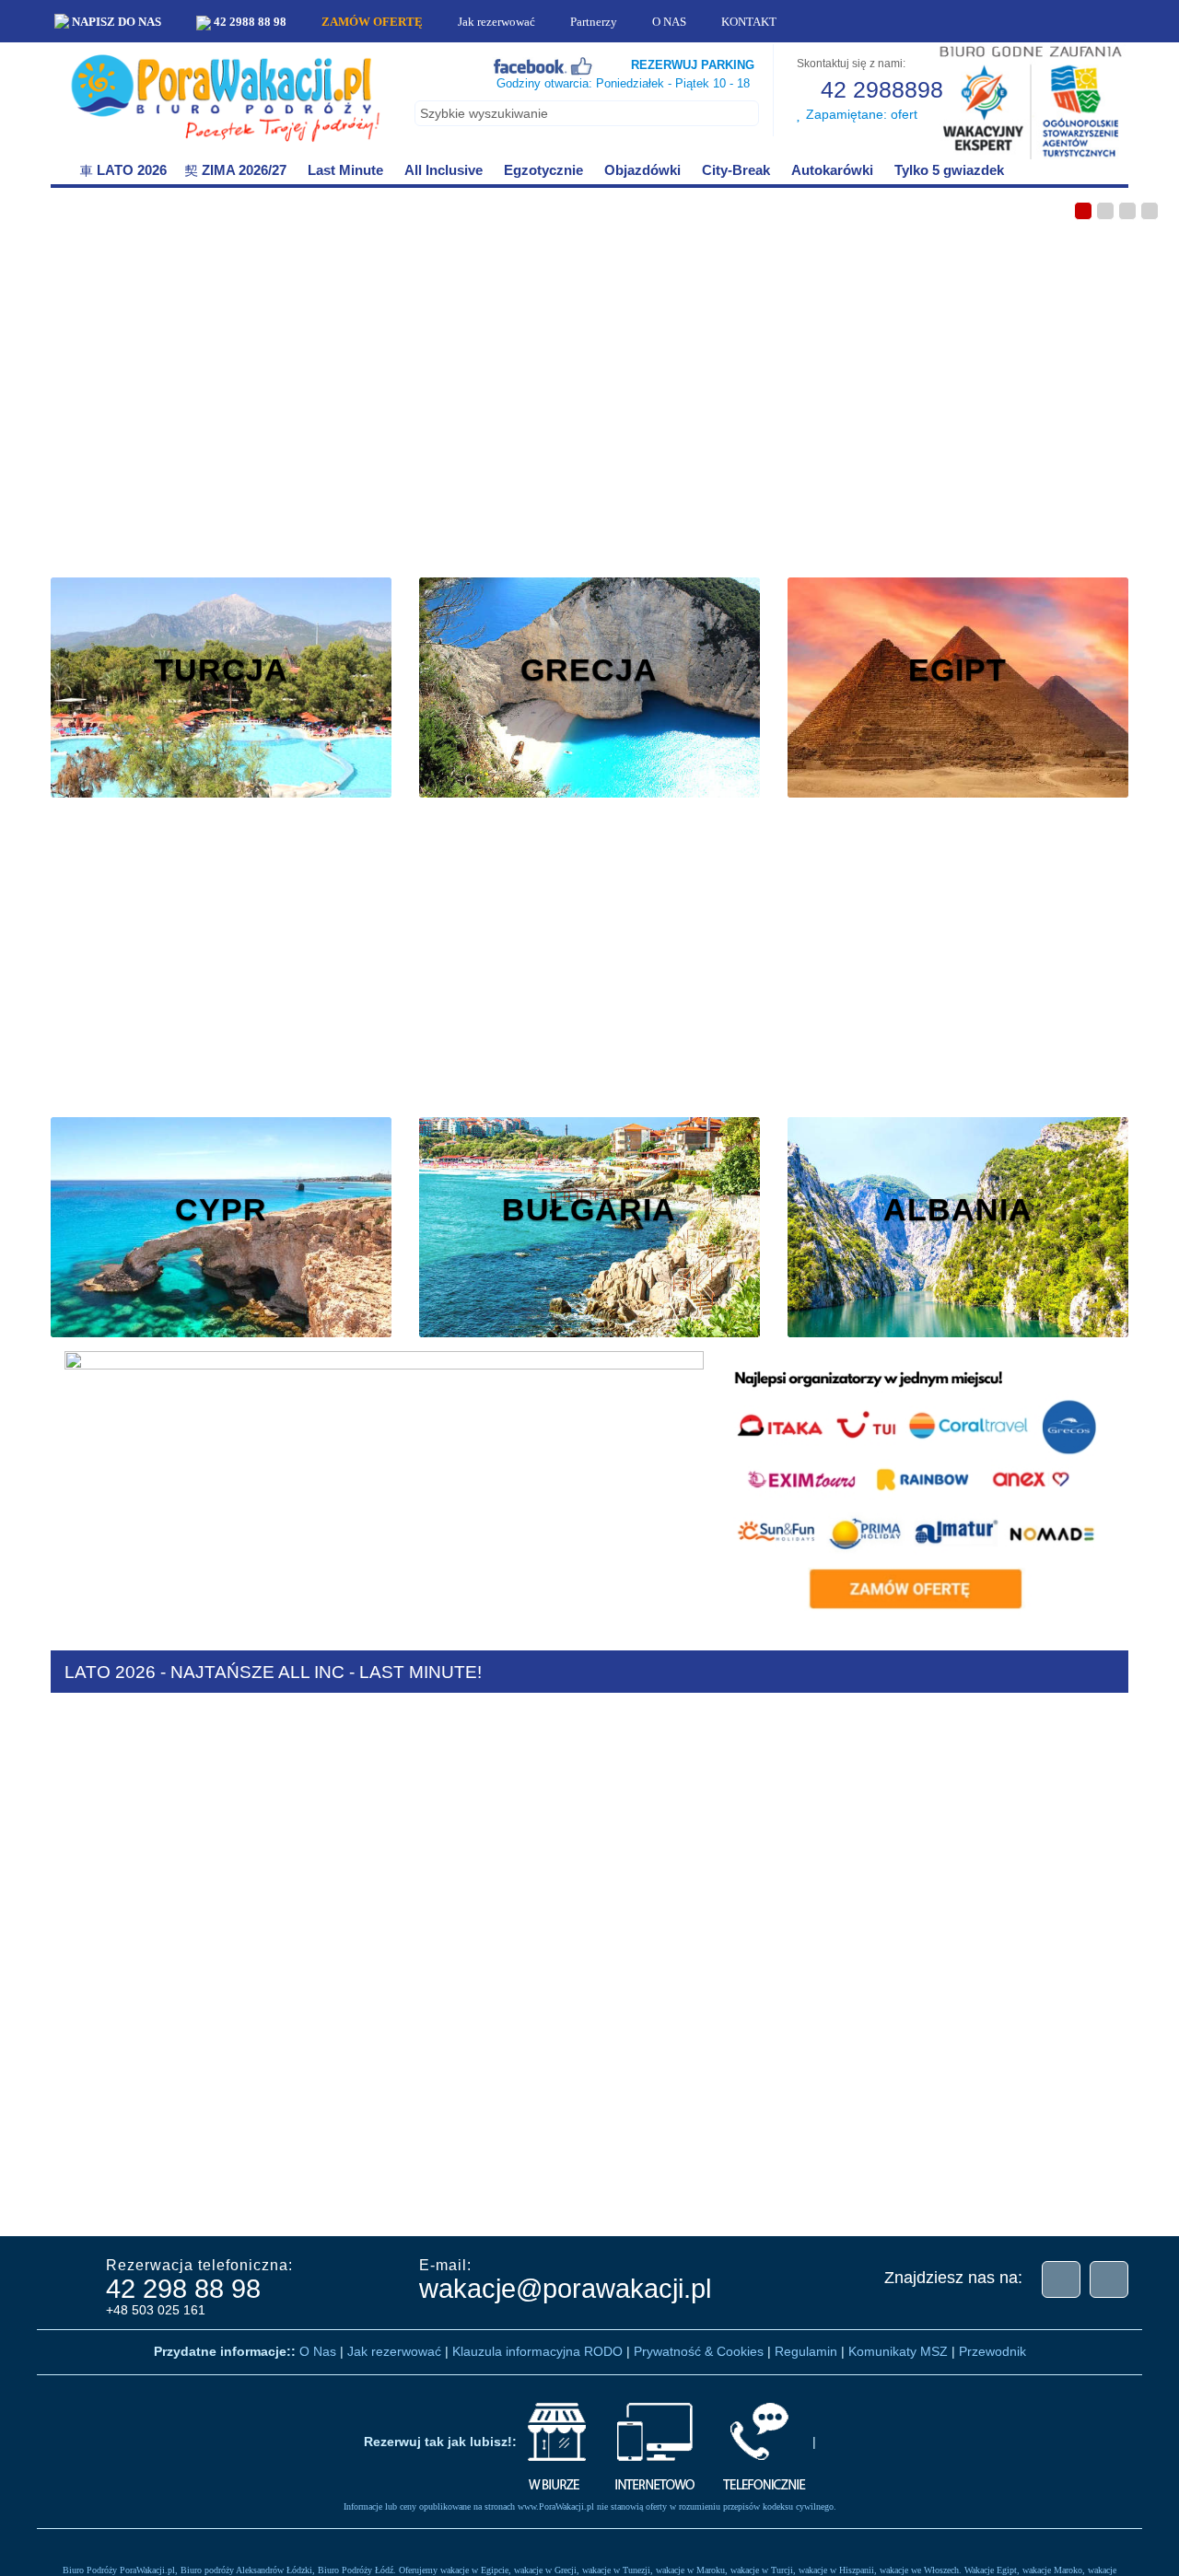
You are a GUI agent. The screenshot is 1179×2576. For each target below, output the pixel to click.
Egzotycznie (543, 170)
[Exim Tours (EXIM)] (336, 2202)
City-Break (736, 170)
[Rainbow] (889, 2202)
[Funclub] (428, 2202)
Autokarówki (832, 170)
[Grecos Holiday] (520, 2202)
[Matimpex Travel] (1073, 2202)
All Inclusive (444, 170)
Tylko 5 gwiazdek (947, 170)
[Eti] (244, 2202)
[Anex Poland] (705, 2202)
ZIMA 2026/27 (244, 170)
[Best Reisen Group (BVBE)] (60, 2202)
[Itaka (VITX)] (613, 2202)
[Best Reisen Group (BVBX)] (152, 2202)
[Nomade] (797, 2202)
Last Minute (345, 170)
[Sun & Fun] (981, 2202)
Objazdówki (642, 170)
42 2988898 (879, 89)
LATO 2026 (132, 170)
